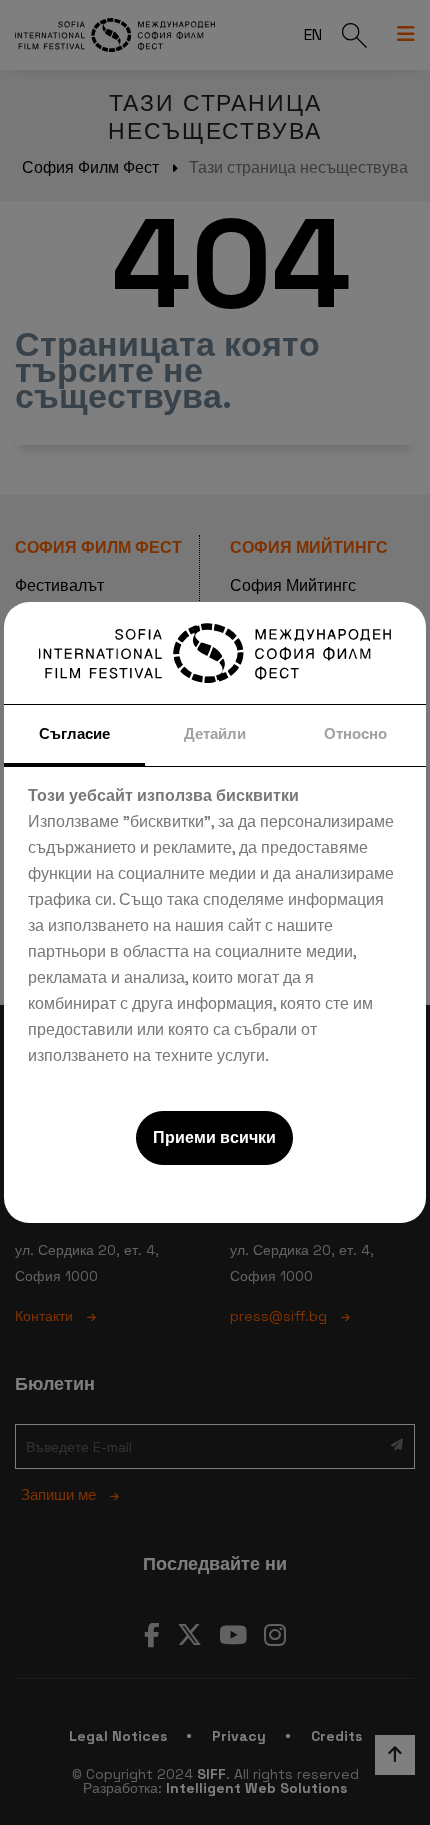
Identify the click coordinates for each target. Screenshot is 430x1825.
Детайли (215, 733)
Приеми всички (214, 1137)
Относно (355, 733)
